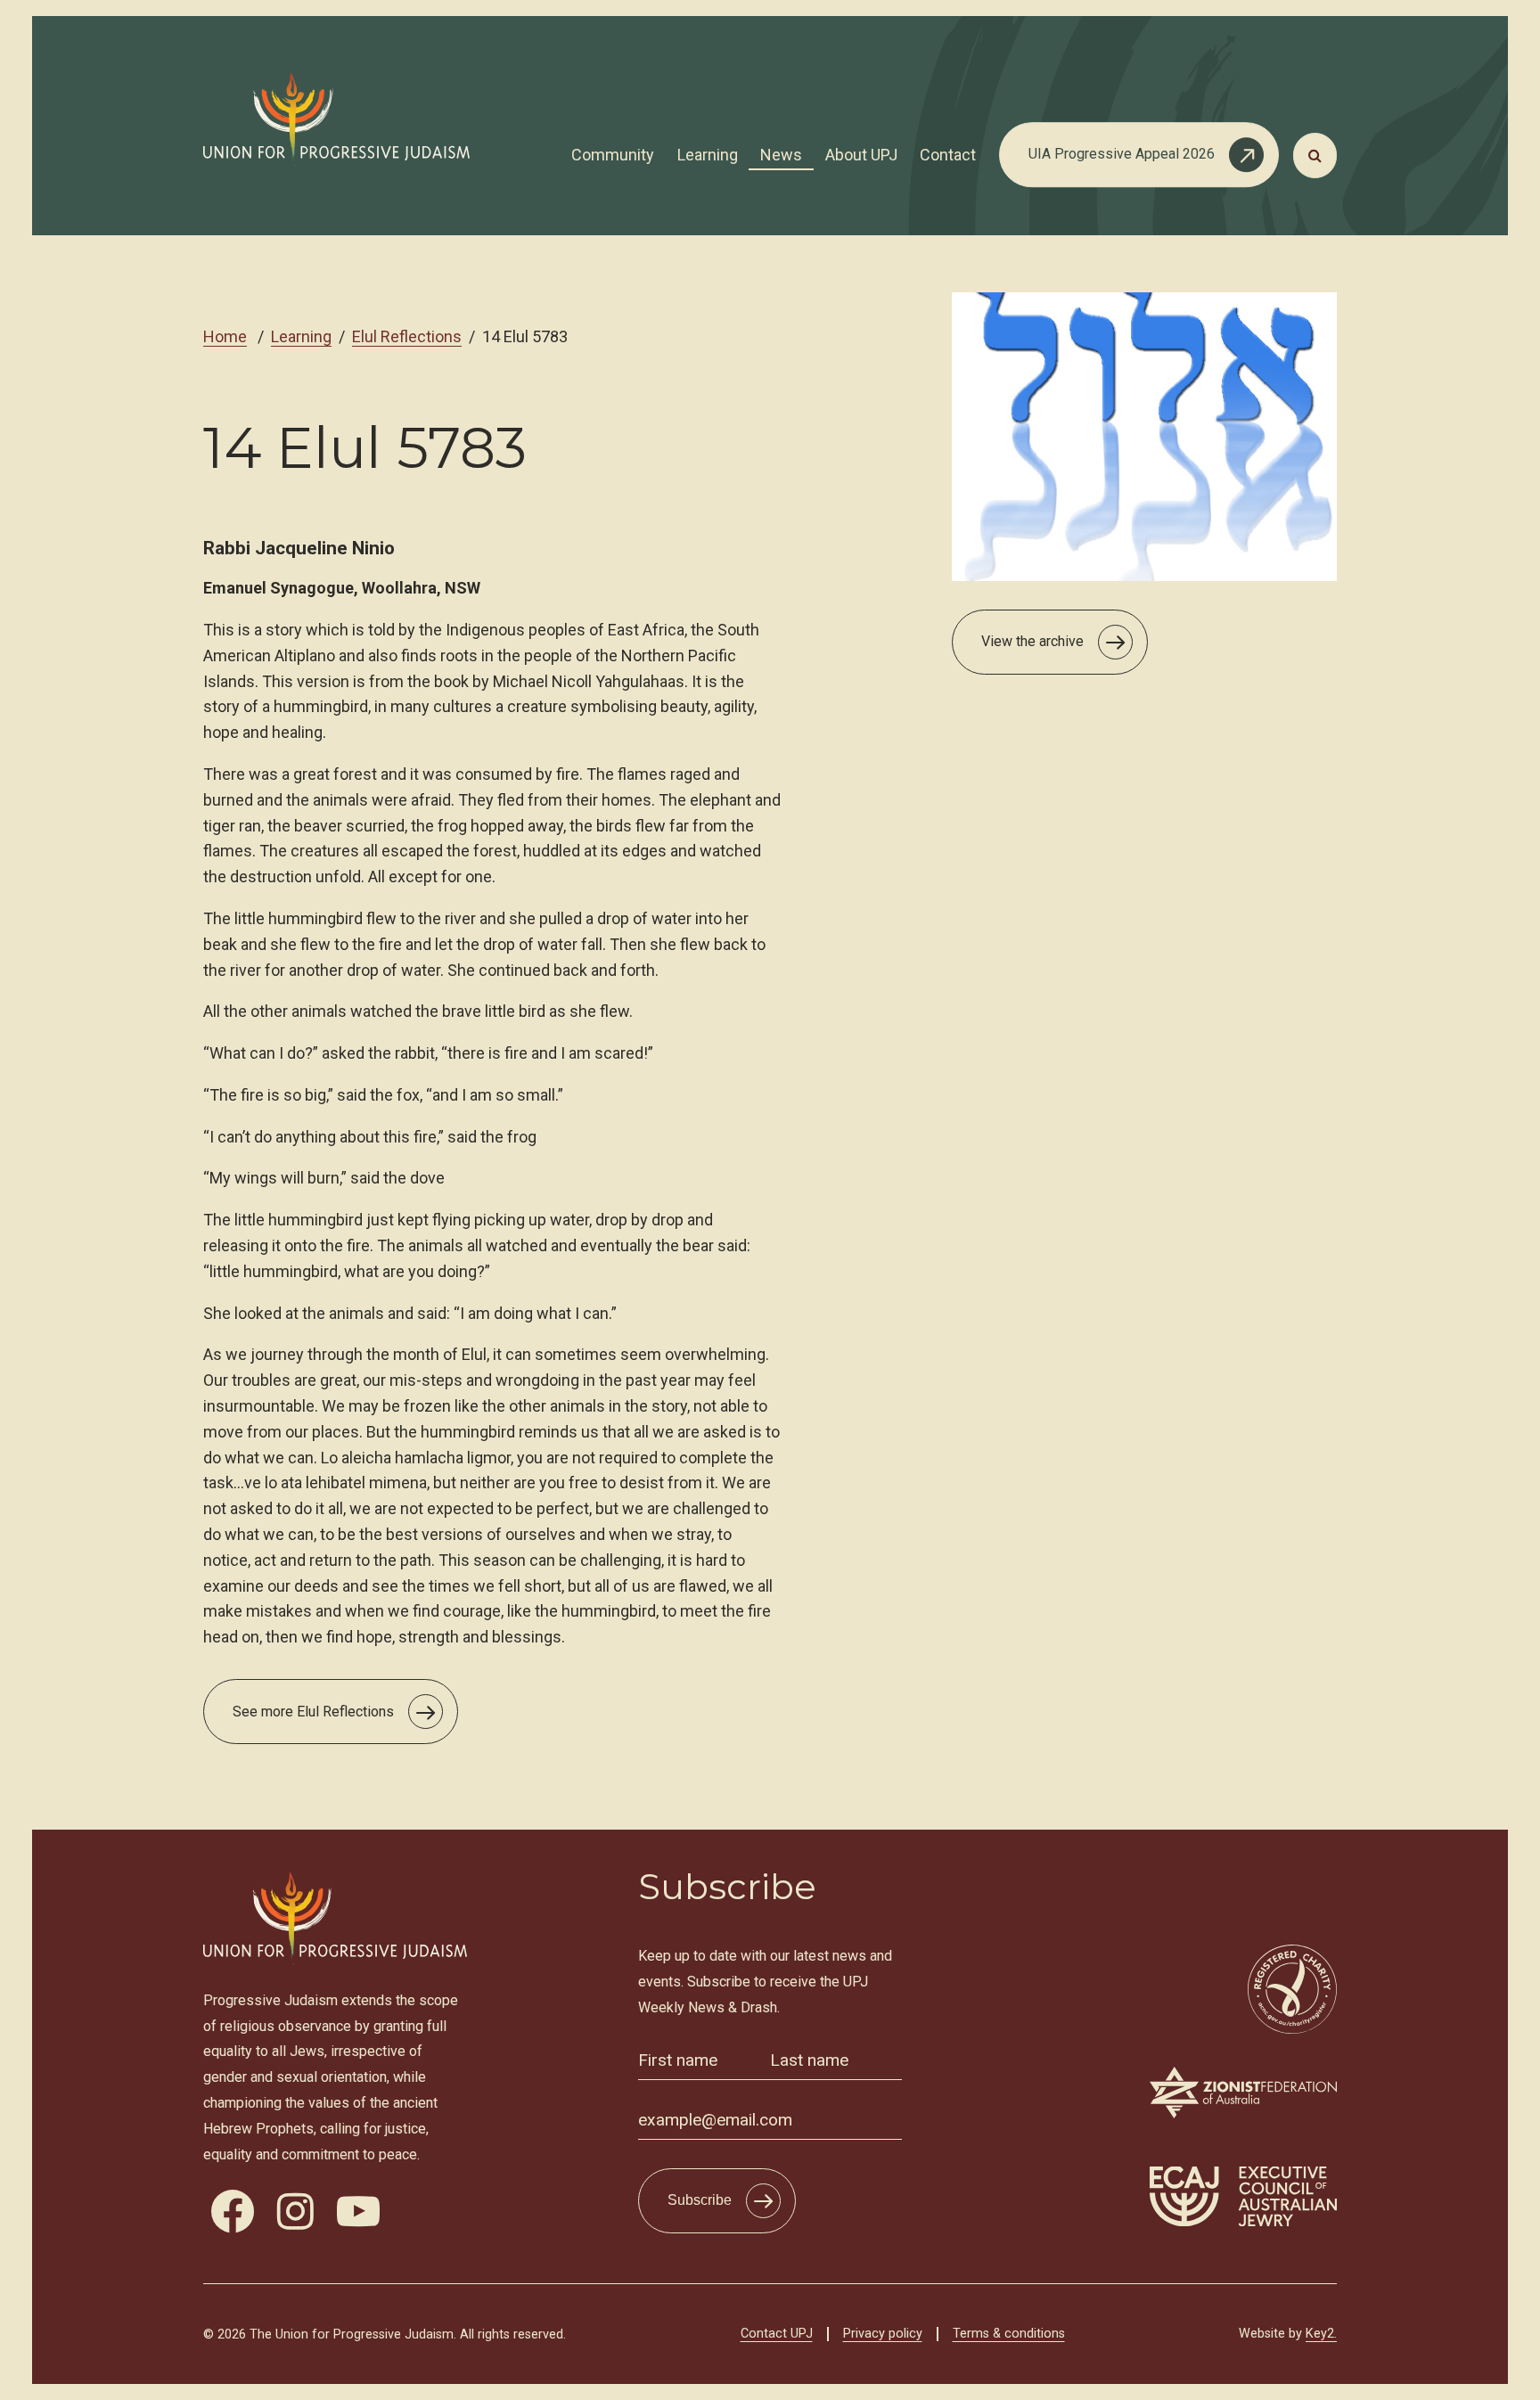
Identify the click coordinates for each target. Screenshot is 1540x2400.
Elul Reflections (407, 336)
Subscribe (700, 2200)
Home (225, 336)
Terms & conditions (1009, 2334)
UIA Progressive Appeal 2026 (1122, 154)
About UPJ (861, 155)
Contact (948, 155)
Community (613, 155)
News (781, 155)
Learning (708, 155)
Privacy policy (883, 2334)
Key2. (1321, 2334)
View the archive (1032, 641)
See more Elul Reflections (313, 1712)
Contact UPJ (777, 2334)
